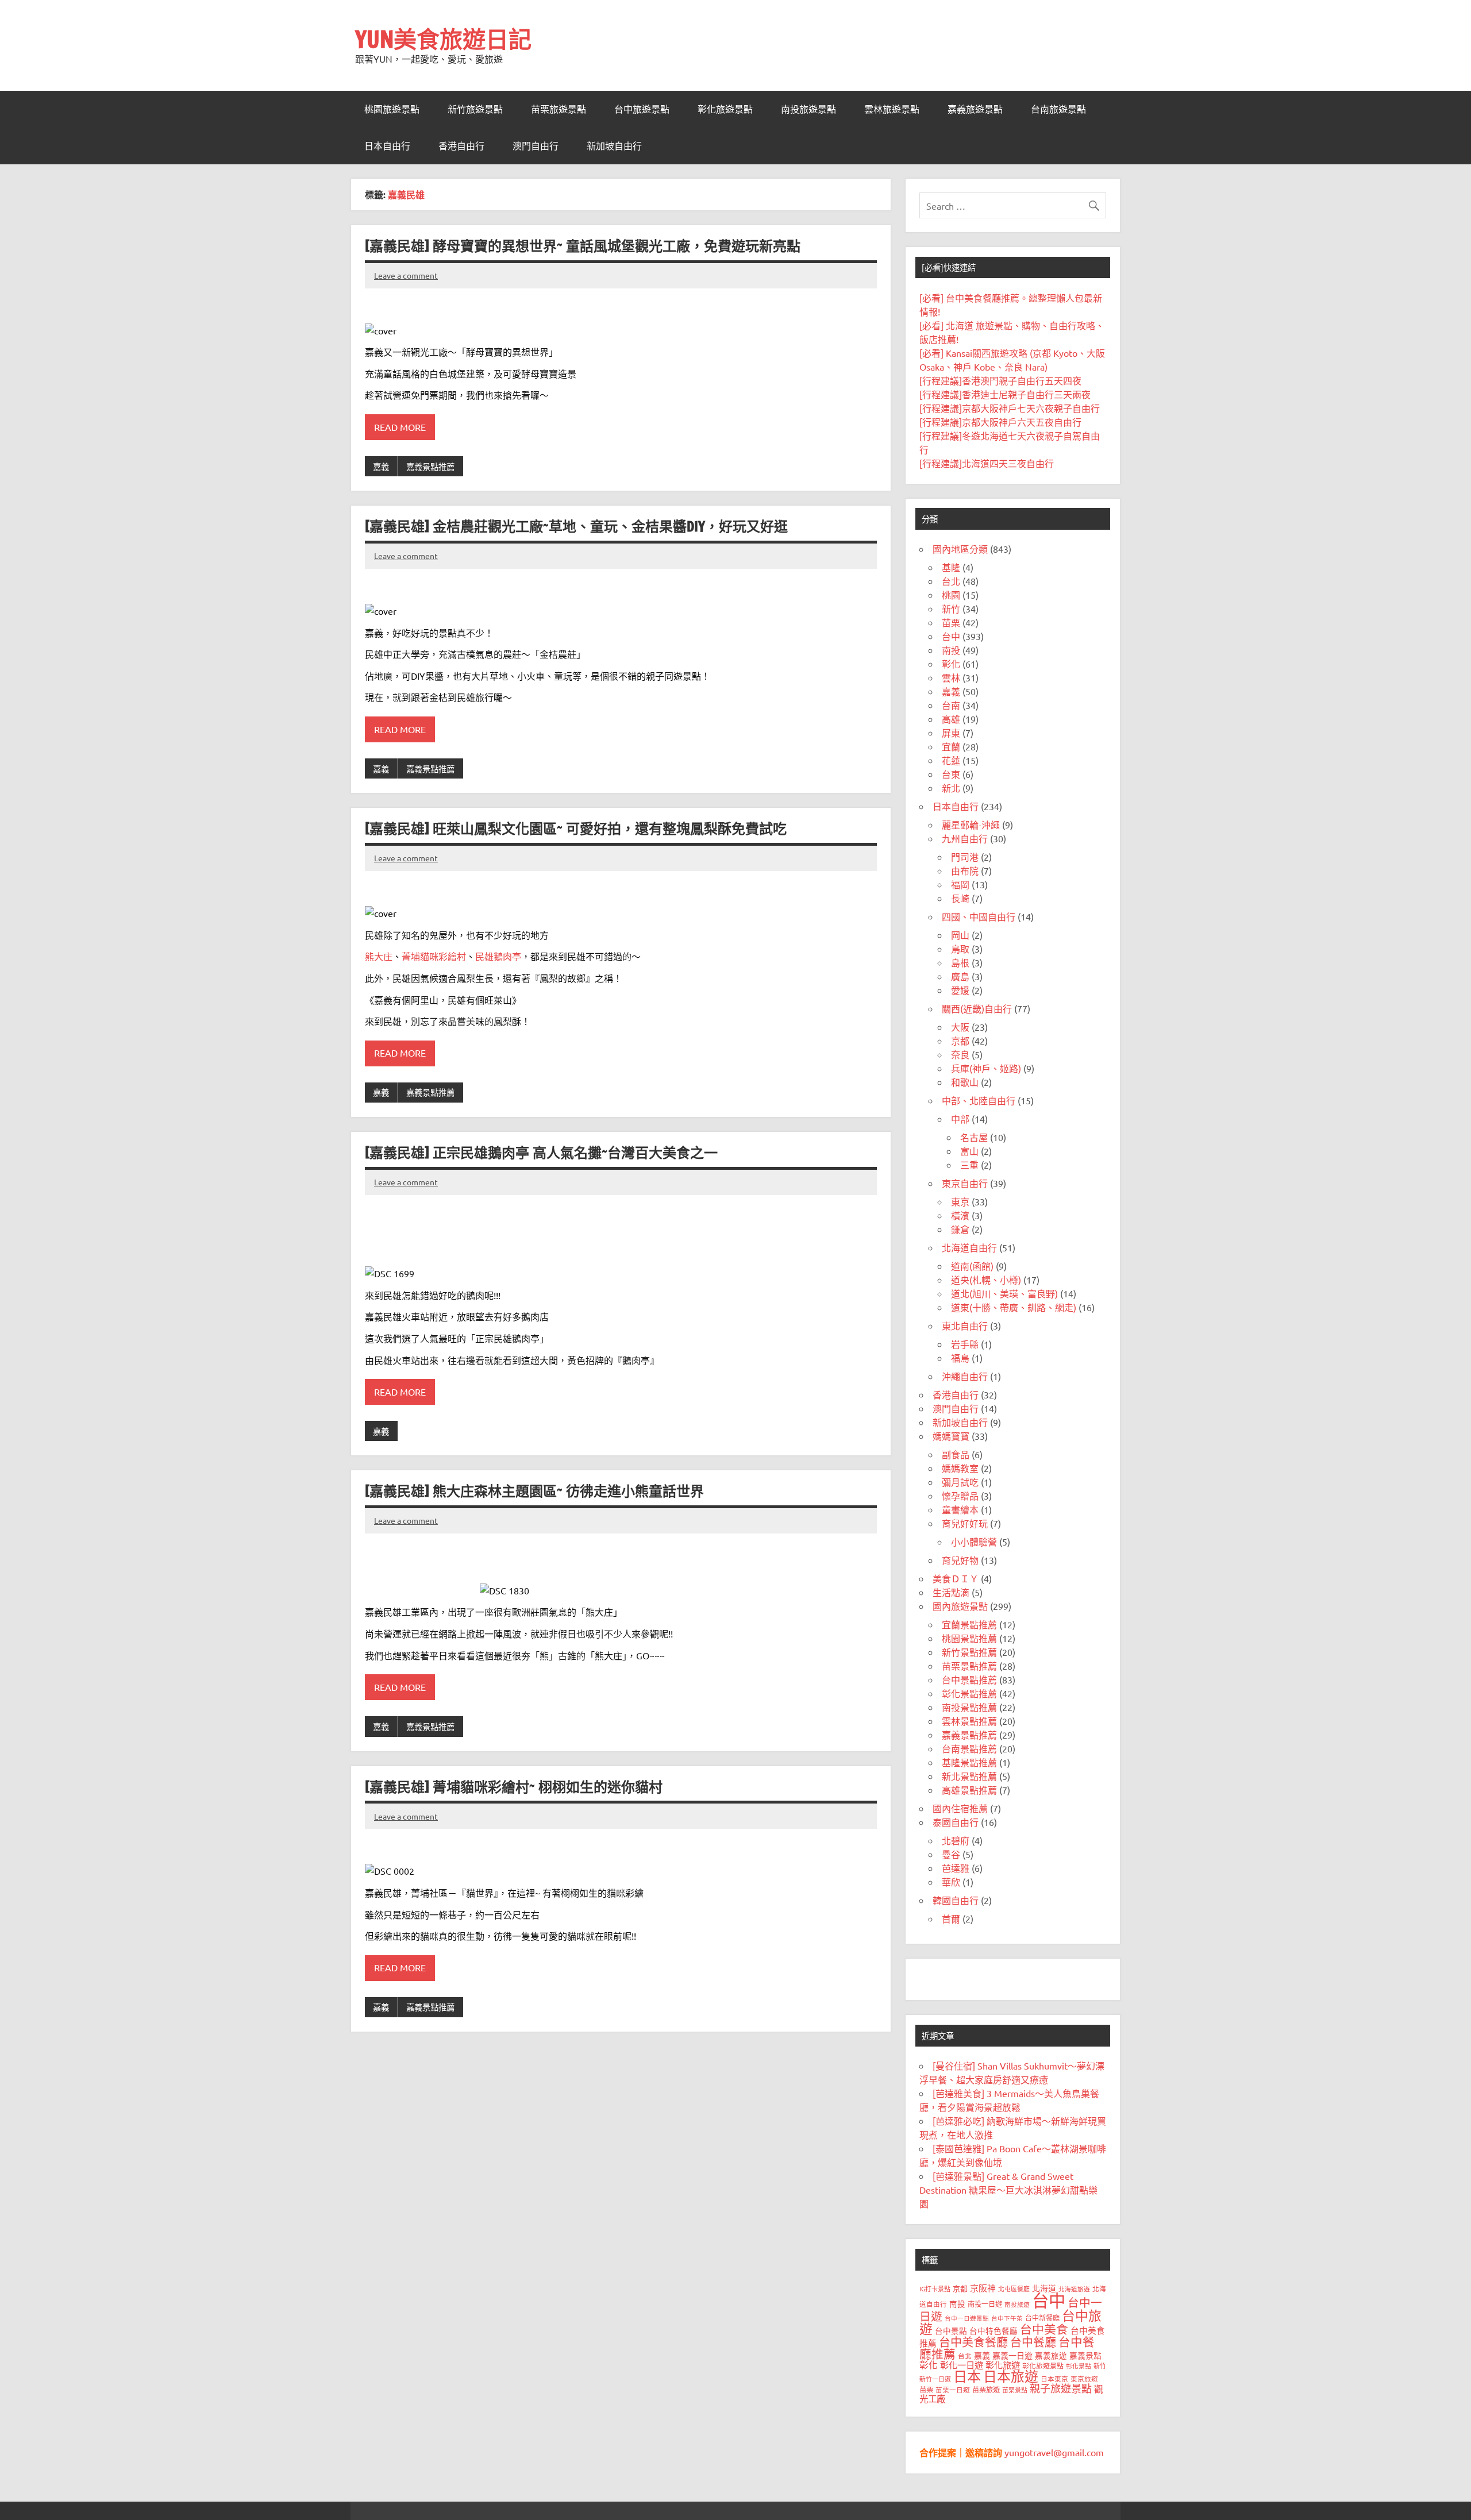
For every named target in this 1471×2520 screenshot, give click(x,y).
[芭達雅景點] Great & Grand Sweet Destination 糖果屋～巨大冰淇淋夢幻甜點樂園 (1008, 2190)
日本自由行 (387, 146)
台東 (951, 774)
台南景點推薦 (969, 1748)
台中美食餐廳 (973, 2342)
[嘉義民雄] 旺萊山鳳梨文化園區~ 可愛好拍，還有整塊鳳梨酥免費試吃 (576, 829)
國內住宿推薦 (960, 1808)
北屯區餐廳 (1014, 2288)
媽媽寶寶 (951, 1436)
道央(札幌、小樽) (986, 1280)
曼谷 (951, 1854)
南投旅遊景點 (808, 109)
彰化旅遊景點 (725, 109)
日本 (967, 2376)
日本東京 (1054, 2379)
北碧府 (956, 1840)
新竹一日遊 (935, 2379)
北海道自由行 (969, 1247)
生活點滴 (951, 1592)
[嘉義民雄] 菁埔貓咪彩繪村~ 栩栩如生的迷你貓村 (514, 1787)
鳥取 (960, 949)
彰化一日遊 (962, 2365)
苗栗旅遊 (986, 2390)
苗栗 (951, 622)
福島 (960, 1358)
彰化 (951, 664)
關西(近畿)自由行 (977, 1008)
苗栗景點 (1015, 2390)
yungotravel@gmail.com (1054, 2452)
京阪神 (983, 2288)
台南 (951, 705)
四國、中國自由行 (979, 916)
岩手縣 (965, 1344)
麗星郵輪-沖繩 (971, 824)
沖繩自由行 (965, 1376)
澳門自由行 (536, 146)
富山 (969, 1151)
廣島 (960, 976)
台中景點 (951, 2330)
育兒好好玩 (965, 1523)
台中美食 (1044, 2329)
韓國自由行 (956, 1900)
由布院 (965, 870)
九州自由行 (965, 838)
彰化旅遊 (1003, 2365)
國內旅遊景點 (960, 1606)
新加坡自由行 (614, 146)
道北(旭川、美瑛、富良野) (1004, 1293)
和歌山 (965, 1082)
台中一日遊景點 (967, 2318)
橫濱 (960, 1215)
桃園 (951, 595)
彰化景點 (1079, 2365)
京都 (960, 1041)
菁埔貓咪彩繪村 (434, 956)
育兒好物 (960, 1560)
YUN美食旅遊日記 (443, 39)
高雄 (951, 719)
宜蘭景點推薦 (969, 1624)
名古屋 (974, 1137)
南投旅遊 (1017, 2304)
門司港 (965, 857)
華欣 (951, 1882)
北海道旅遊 (1074, 2288)
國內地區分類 (960, 549)
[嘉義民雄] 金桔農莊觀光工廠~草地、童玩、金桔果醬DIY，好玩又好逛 (576, 526)
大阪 (960, 1027)
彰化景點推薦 (969, 1693)
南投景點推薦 (969, 1707)
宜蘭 (951, 746)
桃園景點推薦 (969, 1638)
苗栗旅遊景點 (559, 109)
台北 (951, 581)
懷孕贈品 (960, 1496)
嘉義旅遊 (1051, 2355)
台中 (951, 636)
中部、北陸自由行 (979, 1100)
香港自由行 (461, 146)
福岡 (960, 884)
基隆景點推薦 (969, 1762)
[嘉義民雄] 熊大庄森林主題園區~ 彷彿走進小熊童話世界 (534, 1491)
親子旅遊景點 (1061, 2388)
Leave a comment (406, 275)
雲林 (951, 677)
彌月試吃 (960, 1482)
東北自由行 (965, 1325)
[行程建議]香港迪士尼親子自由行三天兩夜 (1005, 394)
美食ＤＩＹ (956, 1578)
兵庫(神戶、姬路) (986, 1068)
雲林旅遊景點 (892, 109)
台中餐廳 (1033, 2342)
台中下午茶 (1007, 2318)
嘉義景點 (1085, 2355)
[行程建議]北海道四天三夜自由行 (987, 463)
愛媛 (960, 990)
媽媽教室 (960, 1468)
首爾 (951, 1918)
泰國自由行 (956, 1822)
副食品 (956, 1454)
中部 (960, 1119)
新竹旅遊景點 (475, 109)
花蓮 (951, 760)
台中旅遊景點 (642, 109)
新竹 (951, 608)
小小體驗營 (974, 1542)
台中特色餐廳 (993, 2330)
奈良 (960, 1054)
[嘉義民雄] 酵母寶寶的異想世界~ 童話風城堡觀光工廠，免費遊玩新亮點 (583, 246)
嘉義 (381, 467)
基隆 (951, 567)
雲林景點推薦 (969, 1721)
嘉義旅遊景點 (975, 109)
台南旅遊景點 (1058, 109)
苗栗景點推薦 (969, 1666)
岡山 (960, 935)
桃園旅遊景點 (392, 109)
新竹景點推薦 (969, 1652)
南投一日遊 (985, 2304)
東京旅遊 (1084, 2379)
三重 (969, 1165)
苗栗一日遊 (953, 2390)
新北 (951, 788)
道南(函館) (972, 1266)
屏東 (951, 733)
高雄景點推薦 (969, 1790)
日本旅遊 (1011, 2376)
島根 (960, 962)
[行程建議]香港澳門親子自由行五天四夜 (1000, 380)
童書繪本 (960, 1509)
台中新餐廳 (1042, 2318)
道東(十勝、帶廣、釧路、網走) (1014, 1307)
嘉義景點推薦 (430, 467)
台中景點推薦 (969, 1679)
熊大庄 (379, 956)
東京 (960, 1201)
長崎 (960, 898)
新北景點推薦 (969, 1776)
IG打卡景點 (935, 2288)
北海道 (1044, 2288)
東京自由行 (965, 1183)
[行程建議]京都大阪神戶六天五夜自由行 (1000, 422)
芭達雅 (956, 1868)
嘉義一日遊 (1012, 2355)
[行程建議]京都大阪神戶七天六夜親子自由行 (1010, 408)
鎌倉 (960, 1229)
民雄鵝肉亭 (498, 956)
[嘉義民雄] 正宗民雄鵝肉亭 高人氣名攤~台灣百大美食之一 (541, 1153)
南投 (951, 650)
